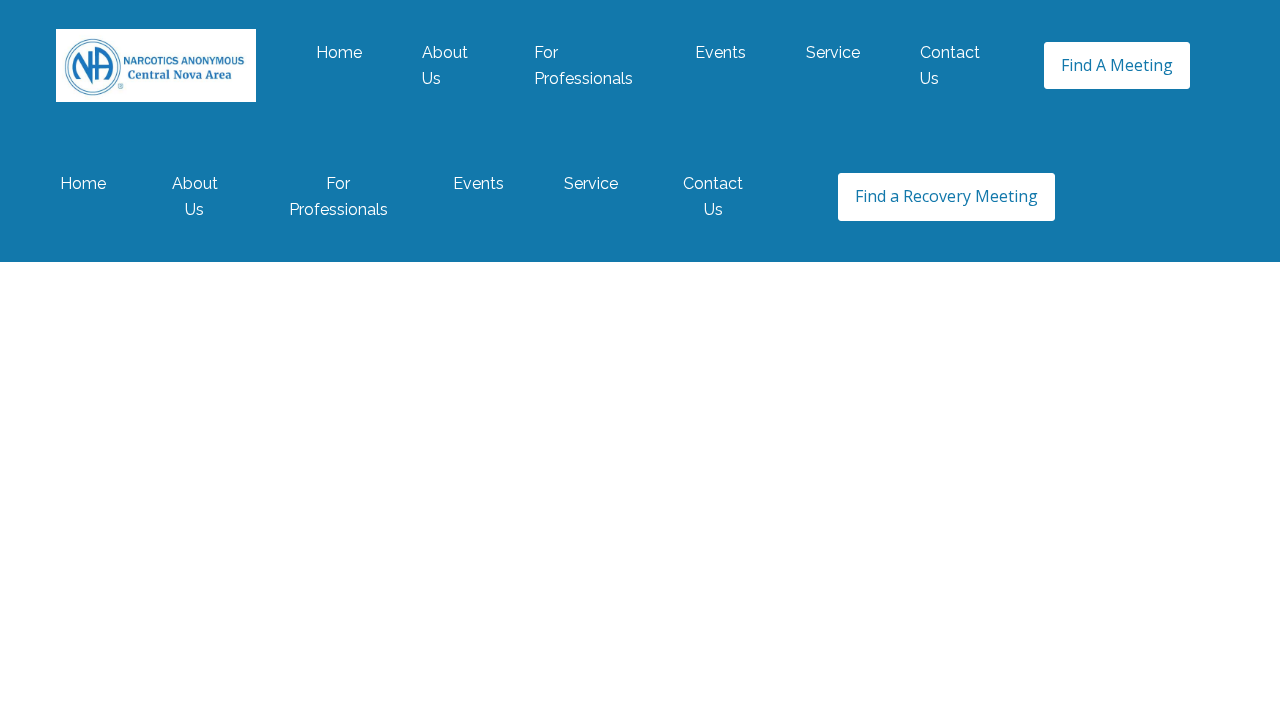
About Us (445, 65)
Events (720, 52)
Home (339, 52)
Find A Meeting (1117, 65)
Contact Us (950, 65)
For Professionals (583, 65)
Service (833, 52)
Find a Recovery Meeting (946, 196)
